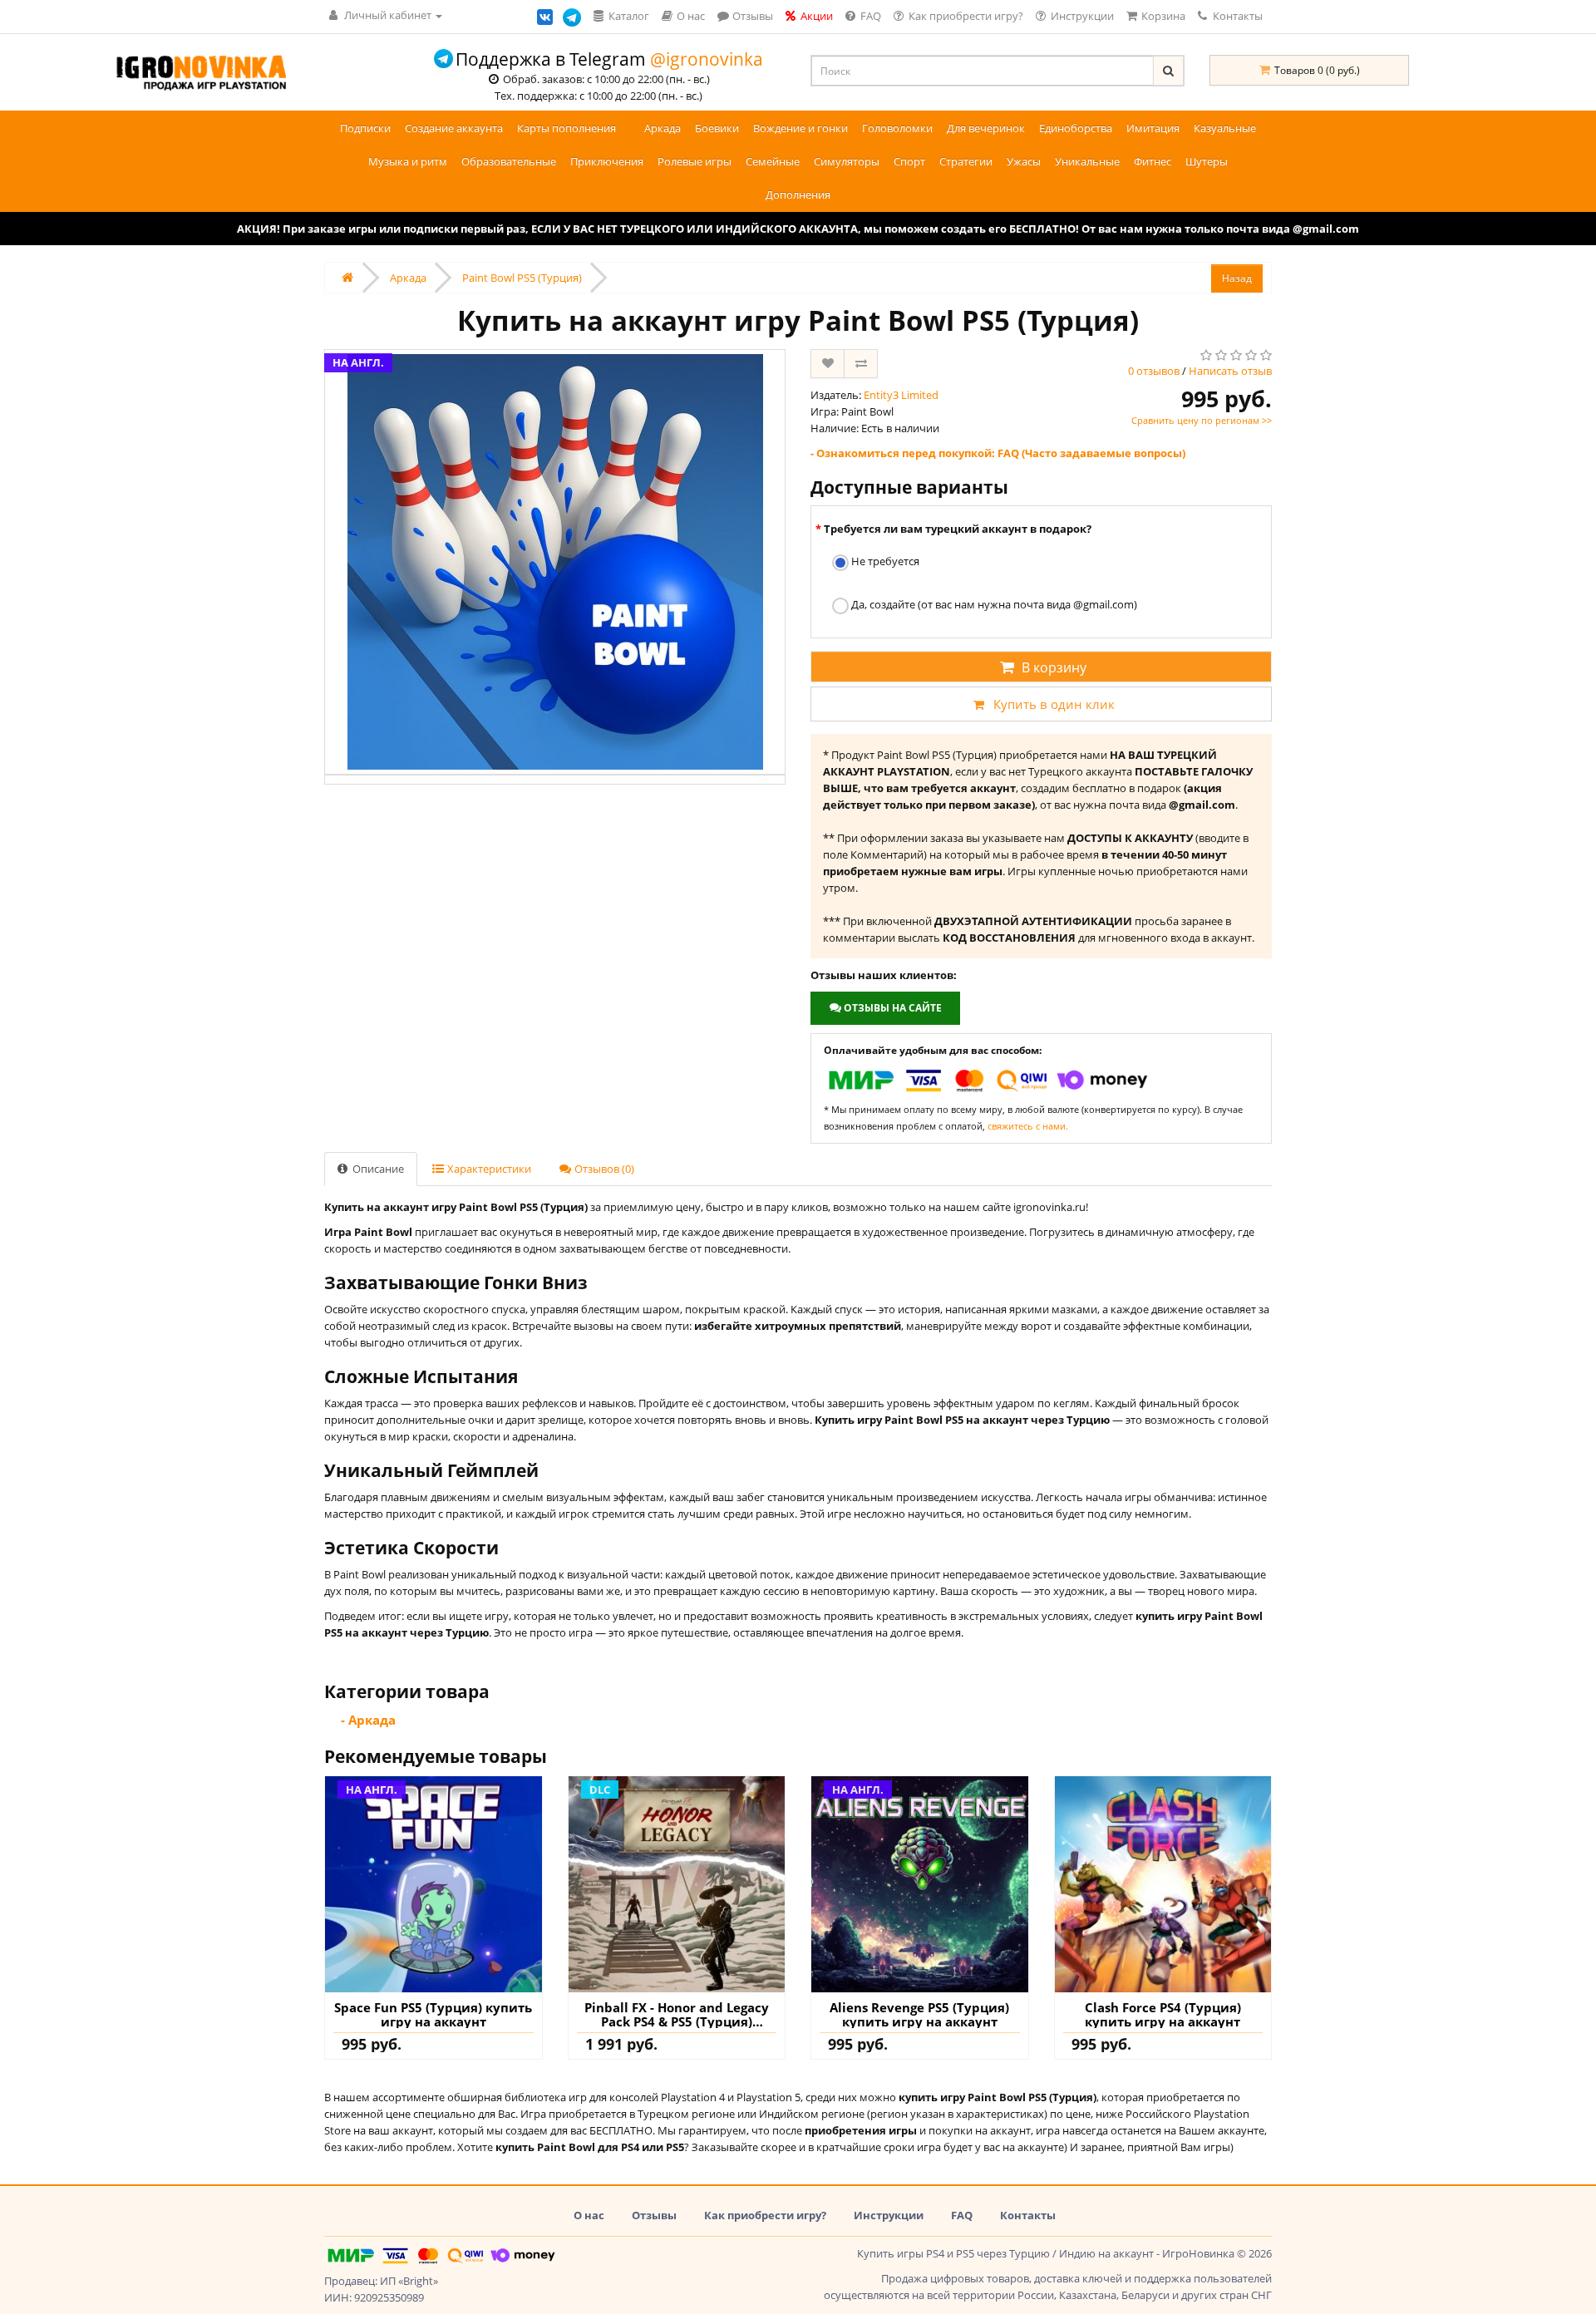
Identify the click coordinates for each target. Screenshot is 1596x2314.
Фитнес (1153, 161)
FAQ (962, 2215)
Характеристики (488, 1169)
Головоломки (897, 128)
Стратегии (966, 161)
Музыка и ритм (408, 161)
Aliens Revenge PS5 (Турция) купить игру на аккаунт (919, 2014)
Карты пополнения (566, 128)
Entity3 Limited (901, 395)
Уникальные (1087, 161)
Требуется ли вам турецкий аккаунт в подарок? (958, 529)
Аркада (663, 128)
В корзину (1054, 667)
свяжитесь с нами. (1028, 1126)
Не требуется (884, 561)
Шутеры (1207, 161)
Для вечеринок (986, 128)
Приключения (607, 161)
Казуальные (1225, 128)
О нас (589, 2215)
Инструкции (889, 2215)
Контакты (1236, 16)
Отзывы (654, 2215)
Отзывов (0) (603, 1169)
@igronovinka (707, 59)
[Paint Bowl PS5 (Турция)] (555, 562)
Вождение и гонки (800, 128)
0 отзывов (1154, 371)
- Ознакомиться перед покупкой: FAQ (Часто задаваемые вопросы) (998, 453)
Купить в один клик (1054, 704)
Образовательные (509, 161)
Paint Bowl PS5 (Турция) (522, 278)
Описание (377, 1169)
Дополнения (798, 194)
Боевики (717, 128)
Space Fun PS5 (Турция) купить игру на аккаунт (433, 2014)
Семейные (773, 161)
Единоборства (1076, 128)
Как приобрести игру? (765, 2215)
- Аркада (368, 1720)
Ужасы (1024, 161)
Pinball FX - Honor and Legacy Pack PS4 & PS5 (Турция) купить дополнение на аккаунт (677, 2014)
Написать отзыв (1230, 371)
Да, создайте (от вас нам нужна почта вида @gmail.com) (993, 604)
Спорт (909, 161)
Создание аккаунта (454, 128)
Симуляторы (847, 161)
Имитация (1153, 128)
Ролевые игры (695, 161)
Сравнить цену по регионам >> (1202, 420)
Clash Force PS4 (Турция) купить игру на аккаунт (1163, 2014)
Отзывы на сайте (892, 1008)
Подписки (365, 128)
